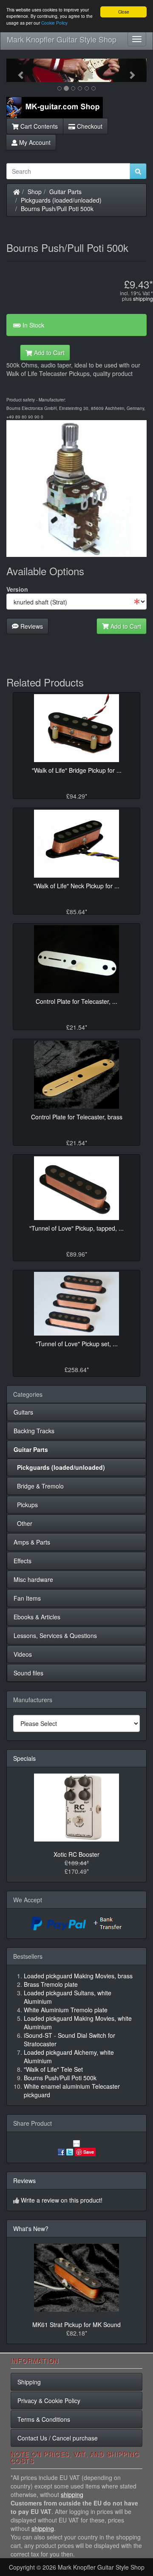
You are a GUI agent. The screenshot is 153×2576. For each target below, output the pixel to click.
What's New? (31, 2229)
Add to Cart (48, 353)
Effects (23, 1561)
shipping (143, 298)
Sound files (28, 1673)
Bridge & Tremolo (39, 1486)
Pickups (26, 1505)
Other (23, 1523)
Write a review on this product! (62, 2200)
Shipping (29, 2382)
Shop (35, 192)
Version (17, 589)
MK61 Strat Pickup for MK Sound (76, 2325)
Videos (23, 1654)
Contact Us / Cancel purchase (58, 2438)
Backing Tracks (34, 1431)
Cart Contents (38, 126)
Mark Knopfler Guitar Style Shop (62, 39)
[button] (17, 70)
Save (89, 2152)
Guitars (23, 1412)
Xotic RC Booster (76, 1854)
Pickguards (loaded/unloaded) (61, 200)
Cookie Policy (54, 23)
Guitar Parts (65, 192)
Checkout (89, 126)
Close (124, 12)
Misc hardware (33, 1579)
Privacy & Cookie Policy (49, 2401)
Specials (24, 1758)
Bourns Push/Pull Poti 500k (57, 209)
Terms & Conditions (44, 2419)
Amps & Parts (32, 1542)
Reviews (31, 626)
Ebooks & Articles (37, 1617)
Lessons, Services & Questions (55, 1635)
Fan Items (27, 1598)
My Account (34, 142)
